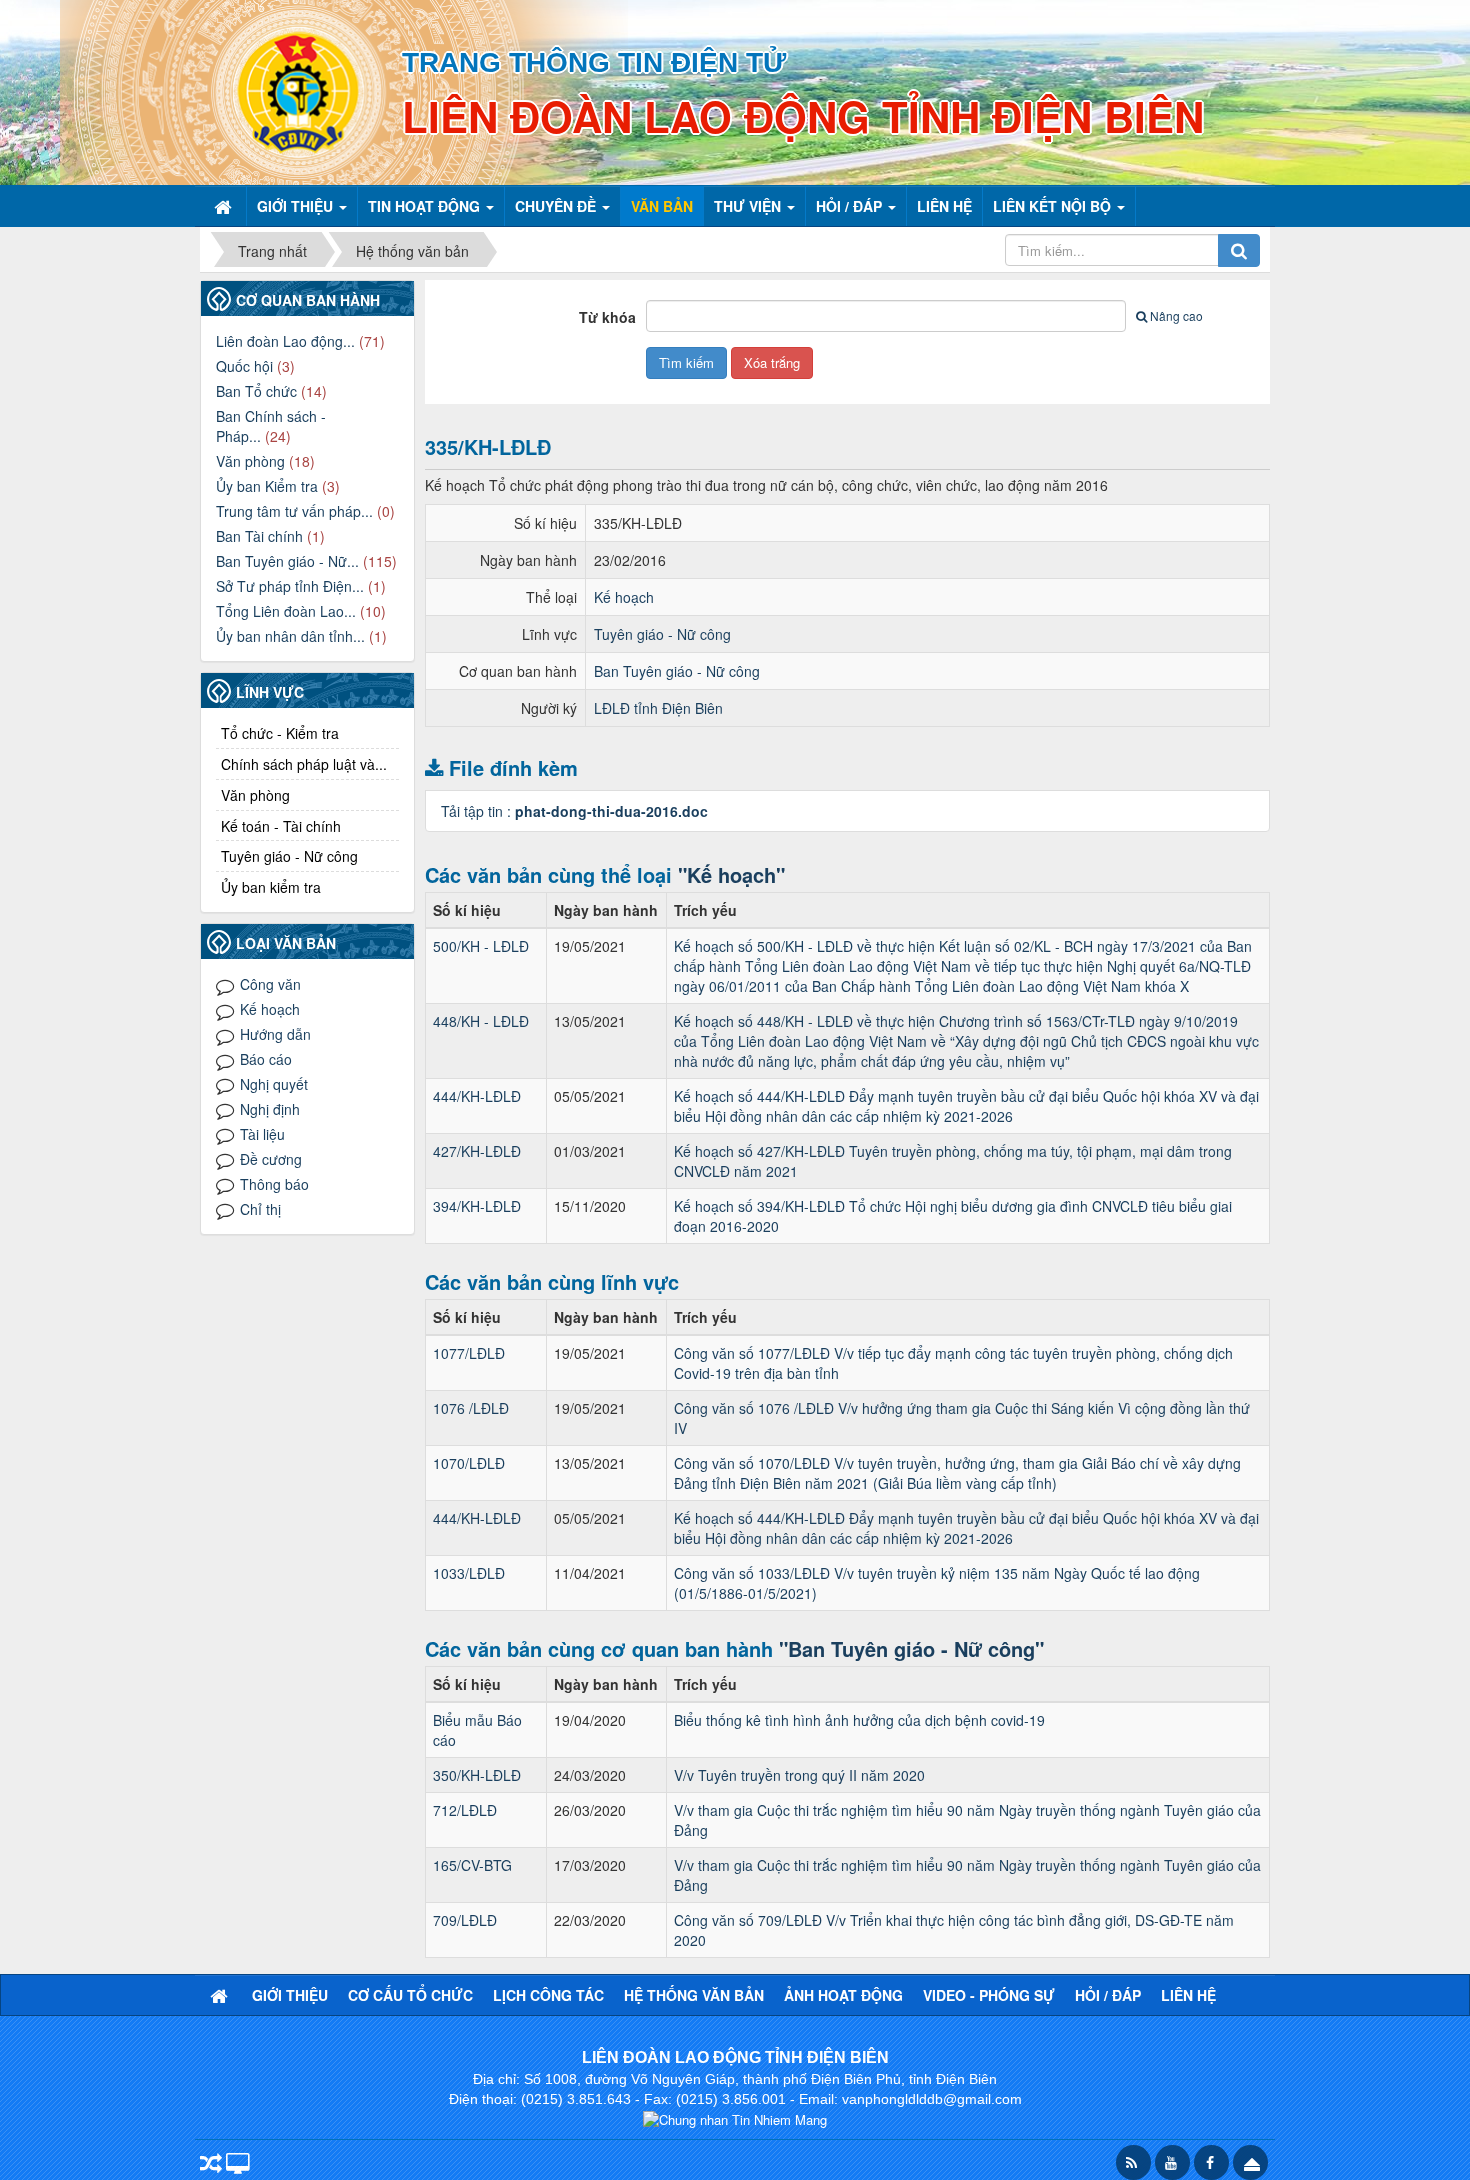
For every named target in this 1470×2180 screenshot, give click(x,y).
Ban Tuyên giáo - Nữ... (287, 561)
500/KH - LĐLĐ (481, 946)
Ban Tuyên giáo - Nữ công (677, 671)
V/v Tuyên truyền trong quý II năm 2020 (799, 1775)
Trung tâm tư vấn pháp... (294, 511)
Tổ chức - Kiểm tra (280, 733)
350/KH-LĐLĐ (477, 1775)
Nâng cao (1176, 315)
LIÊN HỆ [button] (944, 206)
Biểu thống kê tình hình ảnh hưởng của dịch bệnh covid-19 (859, 1720)
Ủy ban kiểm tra (271, 887)
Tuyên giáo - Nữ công (662, 634)
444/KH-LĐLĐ (477, 1096)
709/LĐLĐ (465, 1920)
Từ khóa (607, 317)
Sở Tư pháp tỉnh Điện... (290, 586)
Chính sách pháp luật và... (304, 764)
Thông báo (274, 1184)
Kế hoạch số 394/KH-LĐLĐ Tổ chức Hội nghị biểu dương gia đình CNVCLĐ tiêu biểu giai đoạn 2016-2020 (953, 1216)
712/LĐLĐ (465, 1810)
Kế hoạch (624, 597)
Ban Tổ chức (256, 391)
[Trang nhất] (225, 206)
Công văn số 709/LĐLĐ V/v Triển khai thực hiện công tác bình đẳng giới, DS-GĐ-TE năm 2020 (954, 1930)
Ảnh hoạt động (843, 1995)
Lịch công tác (548, 1995)
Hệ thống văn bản (694, 1995)
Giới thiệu (290, 1995)
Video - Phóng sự (989, 1995)
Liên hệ (1188, 1995)
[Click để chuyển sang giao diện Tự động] (211, 2164)
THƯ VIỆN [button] (749, 206)
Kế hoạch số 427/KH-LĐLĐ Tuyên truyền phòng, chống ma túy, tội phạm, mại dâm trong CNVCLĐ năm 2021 (953, 1161)
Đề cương (271, 1159)
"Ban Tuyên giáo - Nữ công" (911, 1648)
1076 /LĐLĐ (471, 1408)
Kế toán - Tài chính (281, 826)
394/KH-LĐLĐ (477, 1206)
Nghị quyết (274, 1084)
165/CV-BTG (472, 1865)
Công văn (270, 984)
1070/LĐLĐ (469, 1463)
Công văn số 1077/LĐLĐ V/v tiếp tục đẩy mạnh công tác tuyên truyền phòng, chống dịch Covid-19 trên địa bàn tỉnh (953, 1363)
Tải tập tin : (574, 811)
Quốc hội (244, 366)
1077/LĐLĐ (469, 1353)
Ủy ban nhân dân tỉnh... (290, 636)
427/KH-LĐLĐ (477, 1151)
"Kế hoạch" (731, 874)
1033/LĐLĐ (469, 1573)
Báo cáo (266, 1059)
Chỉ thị (260, 1209)
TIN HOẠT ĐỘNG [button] (426, 206)
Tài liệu (262, 1134)
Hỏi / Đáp (1108, 1995)
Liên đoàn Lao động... (285, 341)
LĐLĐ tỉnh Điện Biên (658, 708)
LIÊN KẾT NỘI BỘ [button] (1054, 206)
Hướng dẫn (275, 1034)
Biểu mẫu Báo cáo (477, 1730)
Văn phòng (250, 461)
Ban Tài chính (259, 536)
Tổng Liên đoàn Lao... (286, 611)
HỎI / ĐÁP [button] (851, 206)
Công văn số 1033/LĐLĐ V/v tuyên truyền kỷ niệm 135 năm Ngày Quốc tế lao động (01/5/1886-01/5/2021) (937, 1583)
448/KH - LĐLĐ (481, 1021)
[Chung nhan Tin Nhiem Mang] (735, 2118)
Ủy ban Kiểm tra (267, 486)
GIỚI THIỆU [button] (297, 206)
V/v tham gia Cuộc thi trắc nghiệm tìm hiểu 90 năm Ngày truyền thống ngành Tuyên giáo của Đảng (967, 1820)
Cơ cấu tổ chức (410, 1995)
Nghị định (270, 1109)
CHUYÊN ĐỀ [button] (557, 206)
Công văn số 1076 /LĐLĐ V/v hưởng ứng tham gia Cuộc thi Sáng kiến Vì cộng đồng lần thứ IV (962, 1418)
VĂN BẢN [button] (662, 206)
